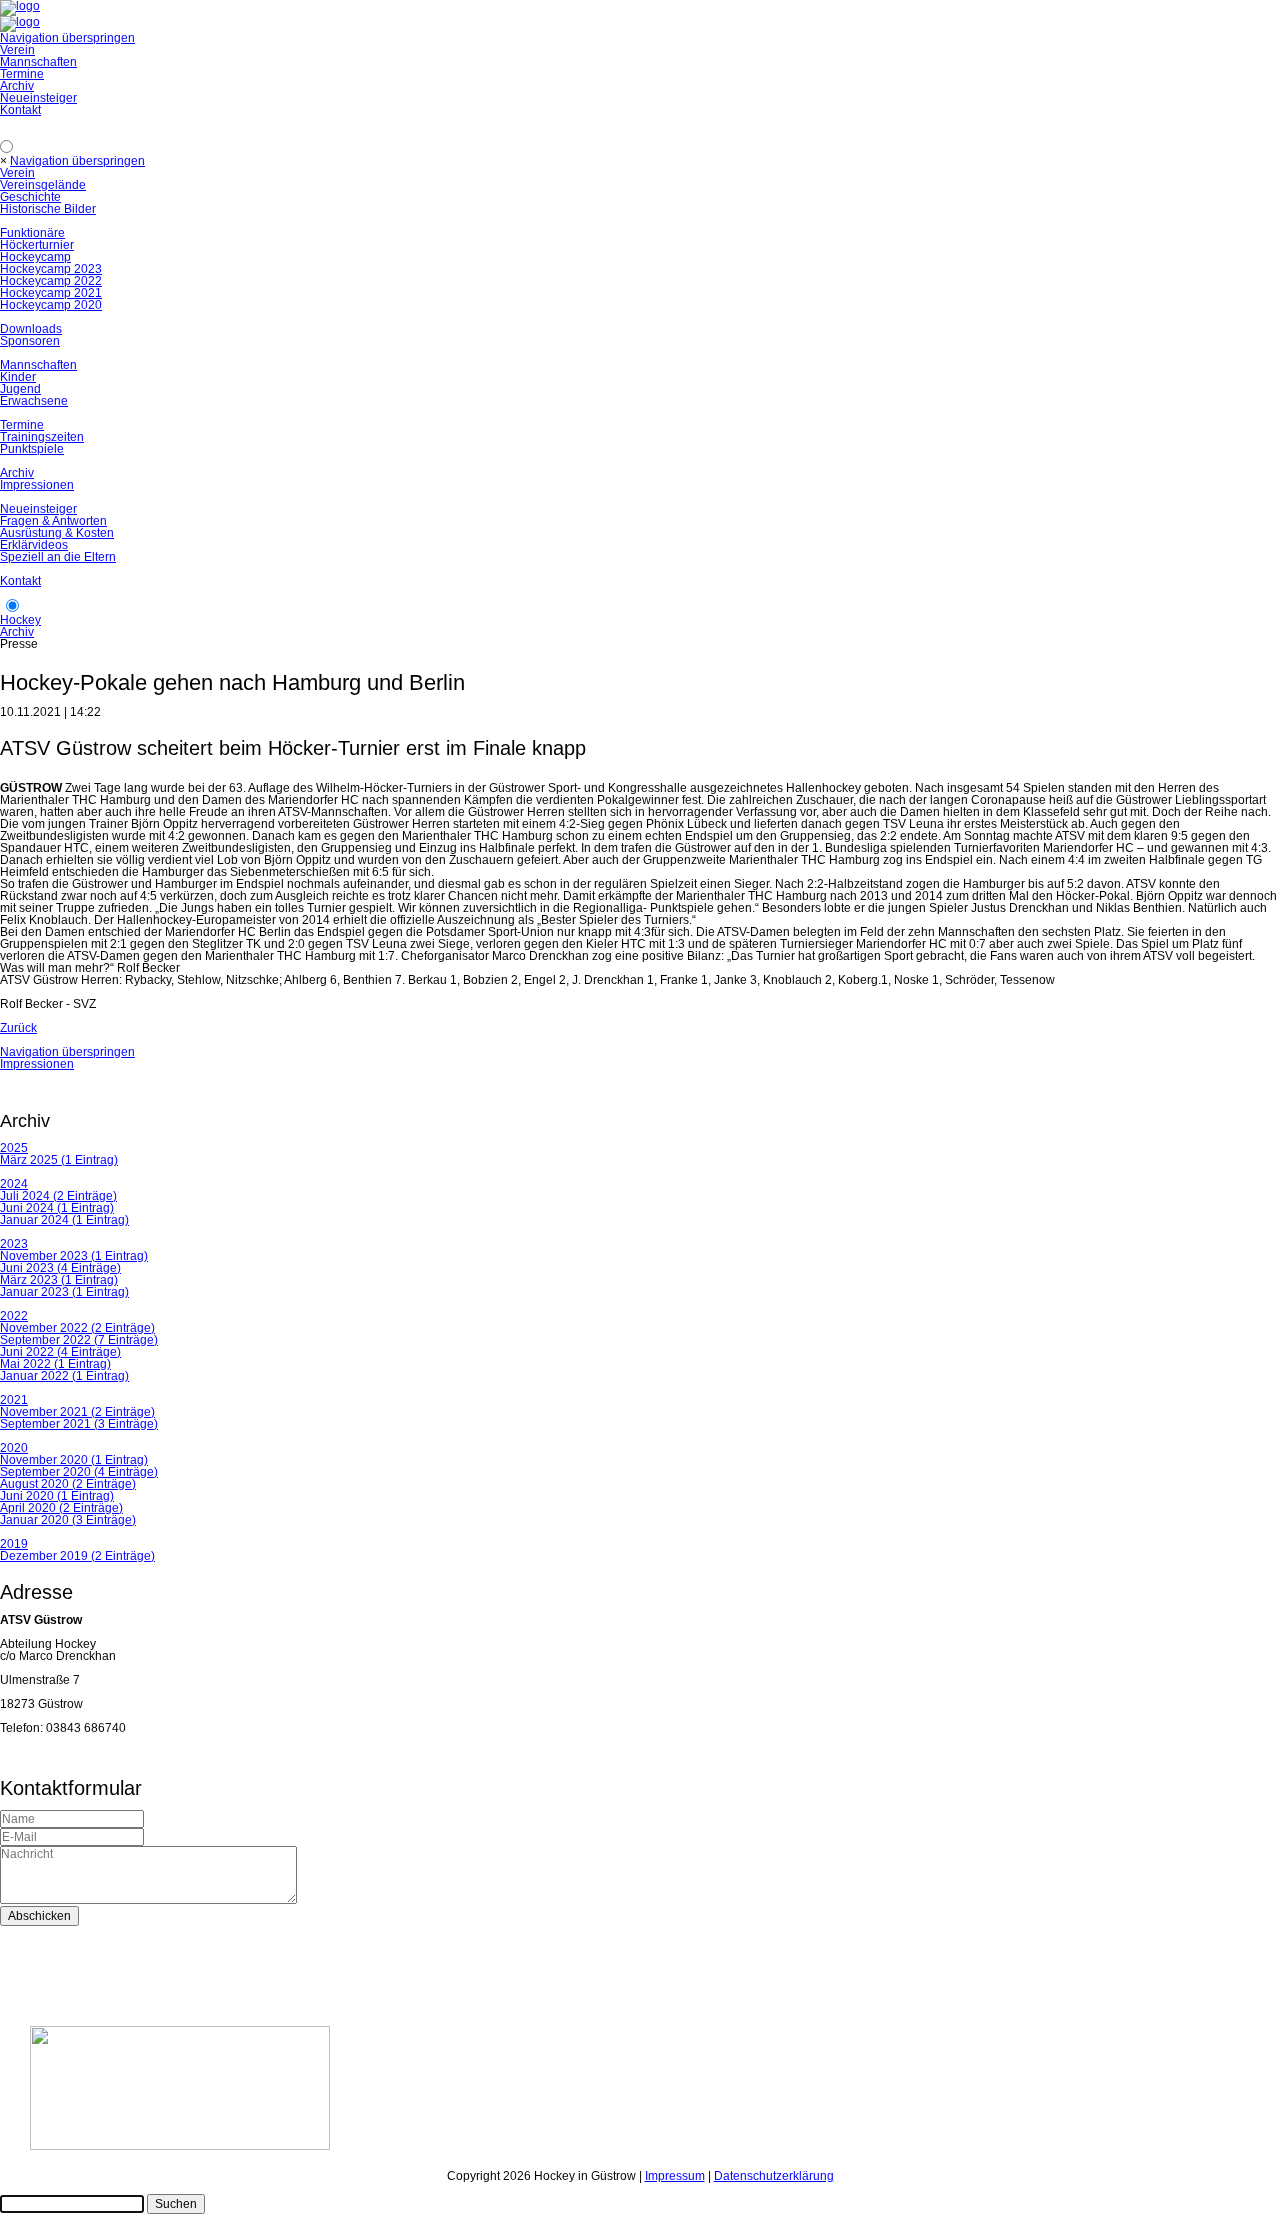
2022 (14, 1316)
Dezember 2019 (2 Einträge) (77, 1556)
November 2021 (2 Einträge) (77, 1412)
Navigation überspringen (67, 38)
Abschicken (39, 1916)
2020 (14, 1448)
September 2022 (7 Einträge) (79, 1340)
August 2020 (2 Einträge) (68, 1484)
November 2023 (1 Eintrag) (74, 1256)
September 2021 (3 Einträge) (79, 1424)
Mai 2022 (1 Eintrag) (55, 1364)
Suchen (176, 2204)
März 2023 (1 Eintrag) (59, 1280)
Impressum (675, 2176)
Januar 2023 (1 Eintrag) (64, 1292)
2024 (14, 1184)
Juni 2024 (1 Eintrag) (57, 1208)
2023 (14, 1244)
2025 (14, 1148)
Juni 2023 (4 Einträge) (60, 1268)
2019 (14, 1544)
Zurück (18, 1028)
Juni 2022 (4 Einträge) (60, 1352)
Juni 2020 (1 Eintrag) (57, 1496)
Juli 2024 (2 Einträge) (58, 1196)
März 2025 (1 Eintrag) (59, 1160)
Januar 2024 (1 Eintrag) (64, 1220)
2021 (14, 1400)
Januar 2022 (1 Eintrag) (64, 1376)
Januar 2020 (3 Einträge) (68, 1520)
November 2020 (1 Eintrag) (74, 1460)
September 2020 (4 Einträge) (79, 1472)
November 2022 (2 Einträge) (77, 1328)
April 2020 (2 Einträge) (61, 1508)
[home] (20, 22)
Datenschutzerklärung (774, 2176)
